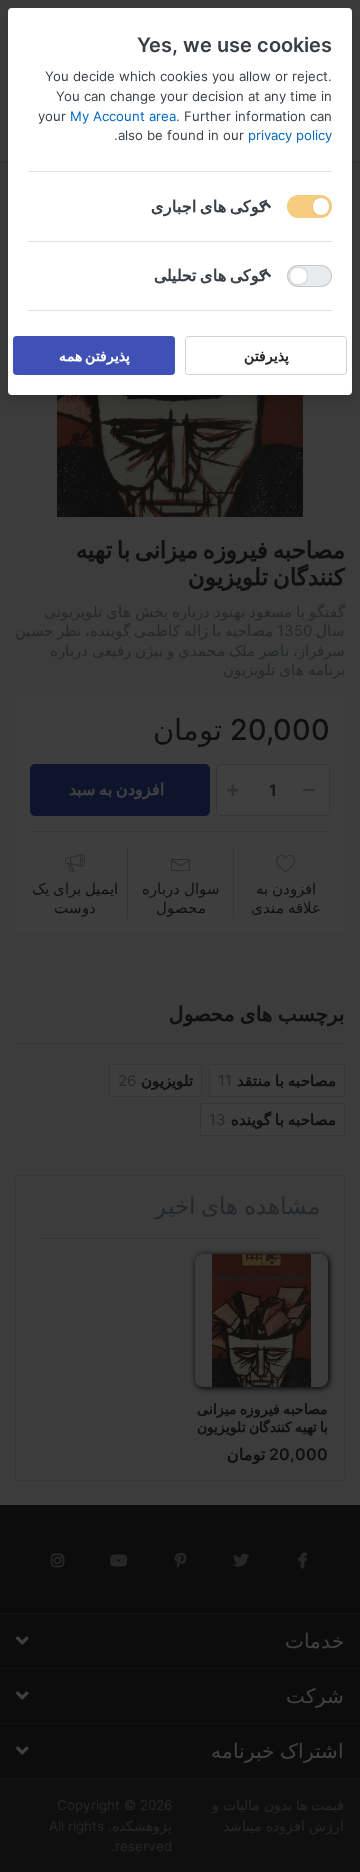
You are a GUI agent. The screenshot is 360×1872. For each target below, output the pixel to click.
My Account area (123, 116)
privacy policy (290, 135)
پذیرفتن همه (94, 355)
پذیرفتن (266, 355)
